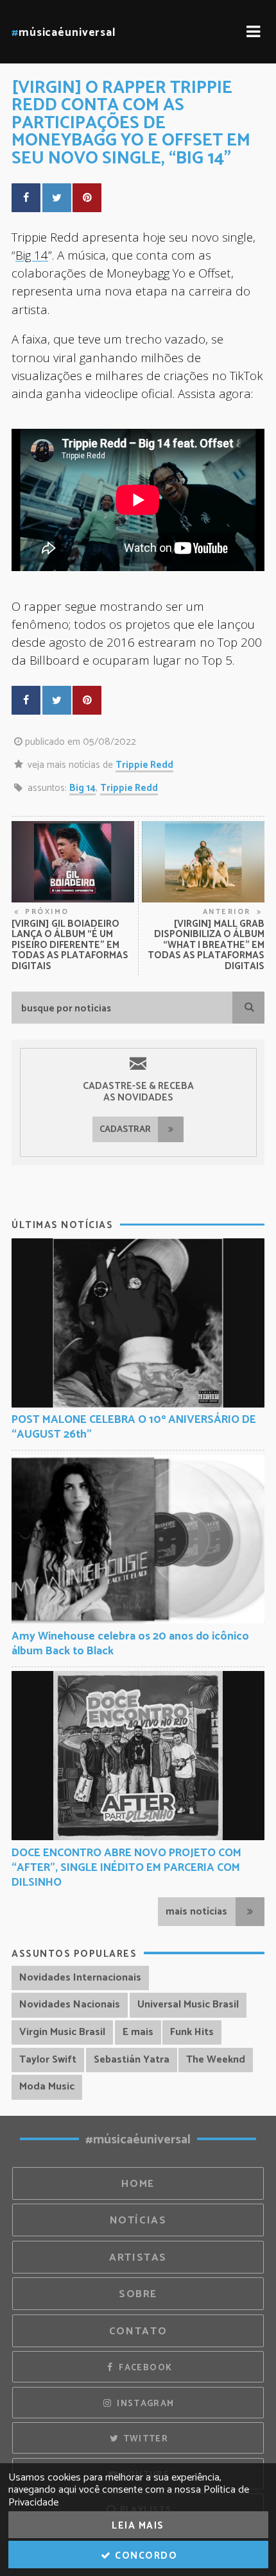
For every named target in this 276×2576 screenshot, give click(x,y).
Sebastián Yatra (132, 2060)
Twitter (144, 2439)
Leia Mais (138, 2526)
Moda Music (47, 2087)
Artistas (138, 2258)
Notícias (138, 2221)
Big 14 (32, 255)
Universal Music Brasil (188, 2005)
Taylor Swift (48, 2060)
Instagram (144, 2404)
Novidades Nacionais (70, 2005)
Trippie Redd (144, 765)
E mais (138, 2032)
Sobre (138, 2294)
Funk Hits (192, 2032)
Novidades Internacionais (80, 1978)
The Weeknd (216, 2060)
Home (138, 2184)
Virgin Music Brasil (62, 2032)
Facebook (144, 2368)
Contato (138, 2331)
